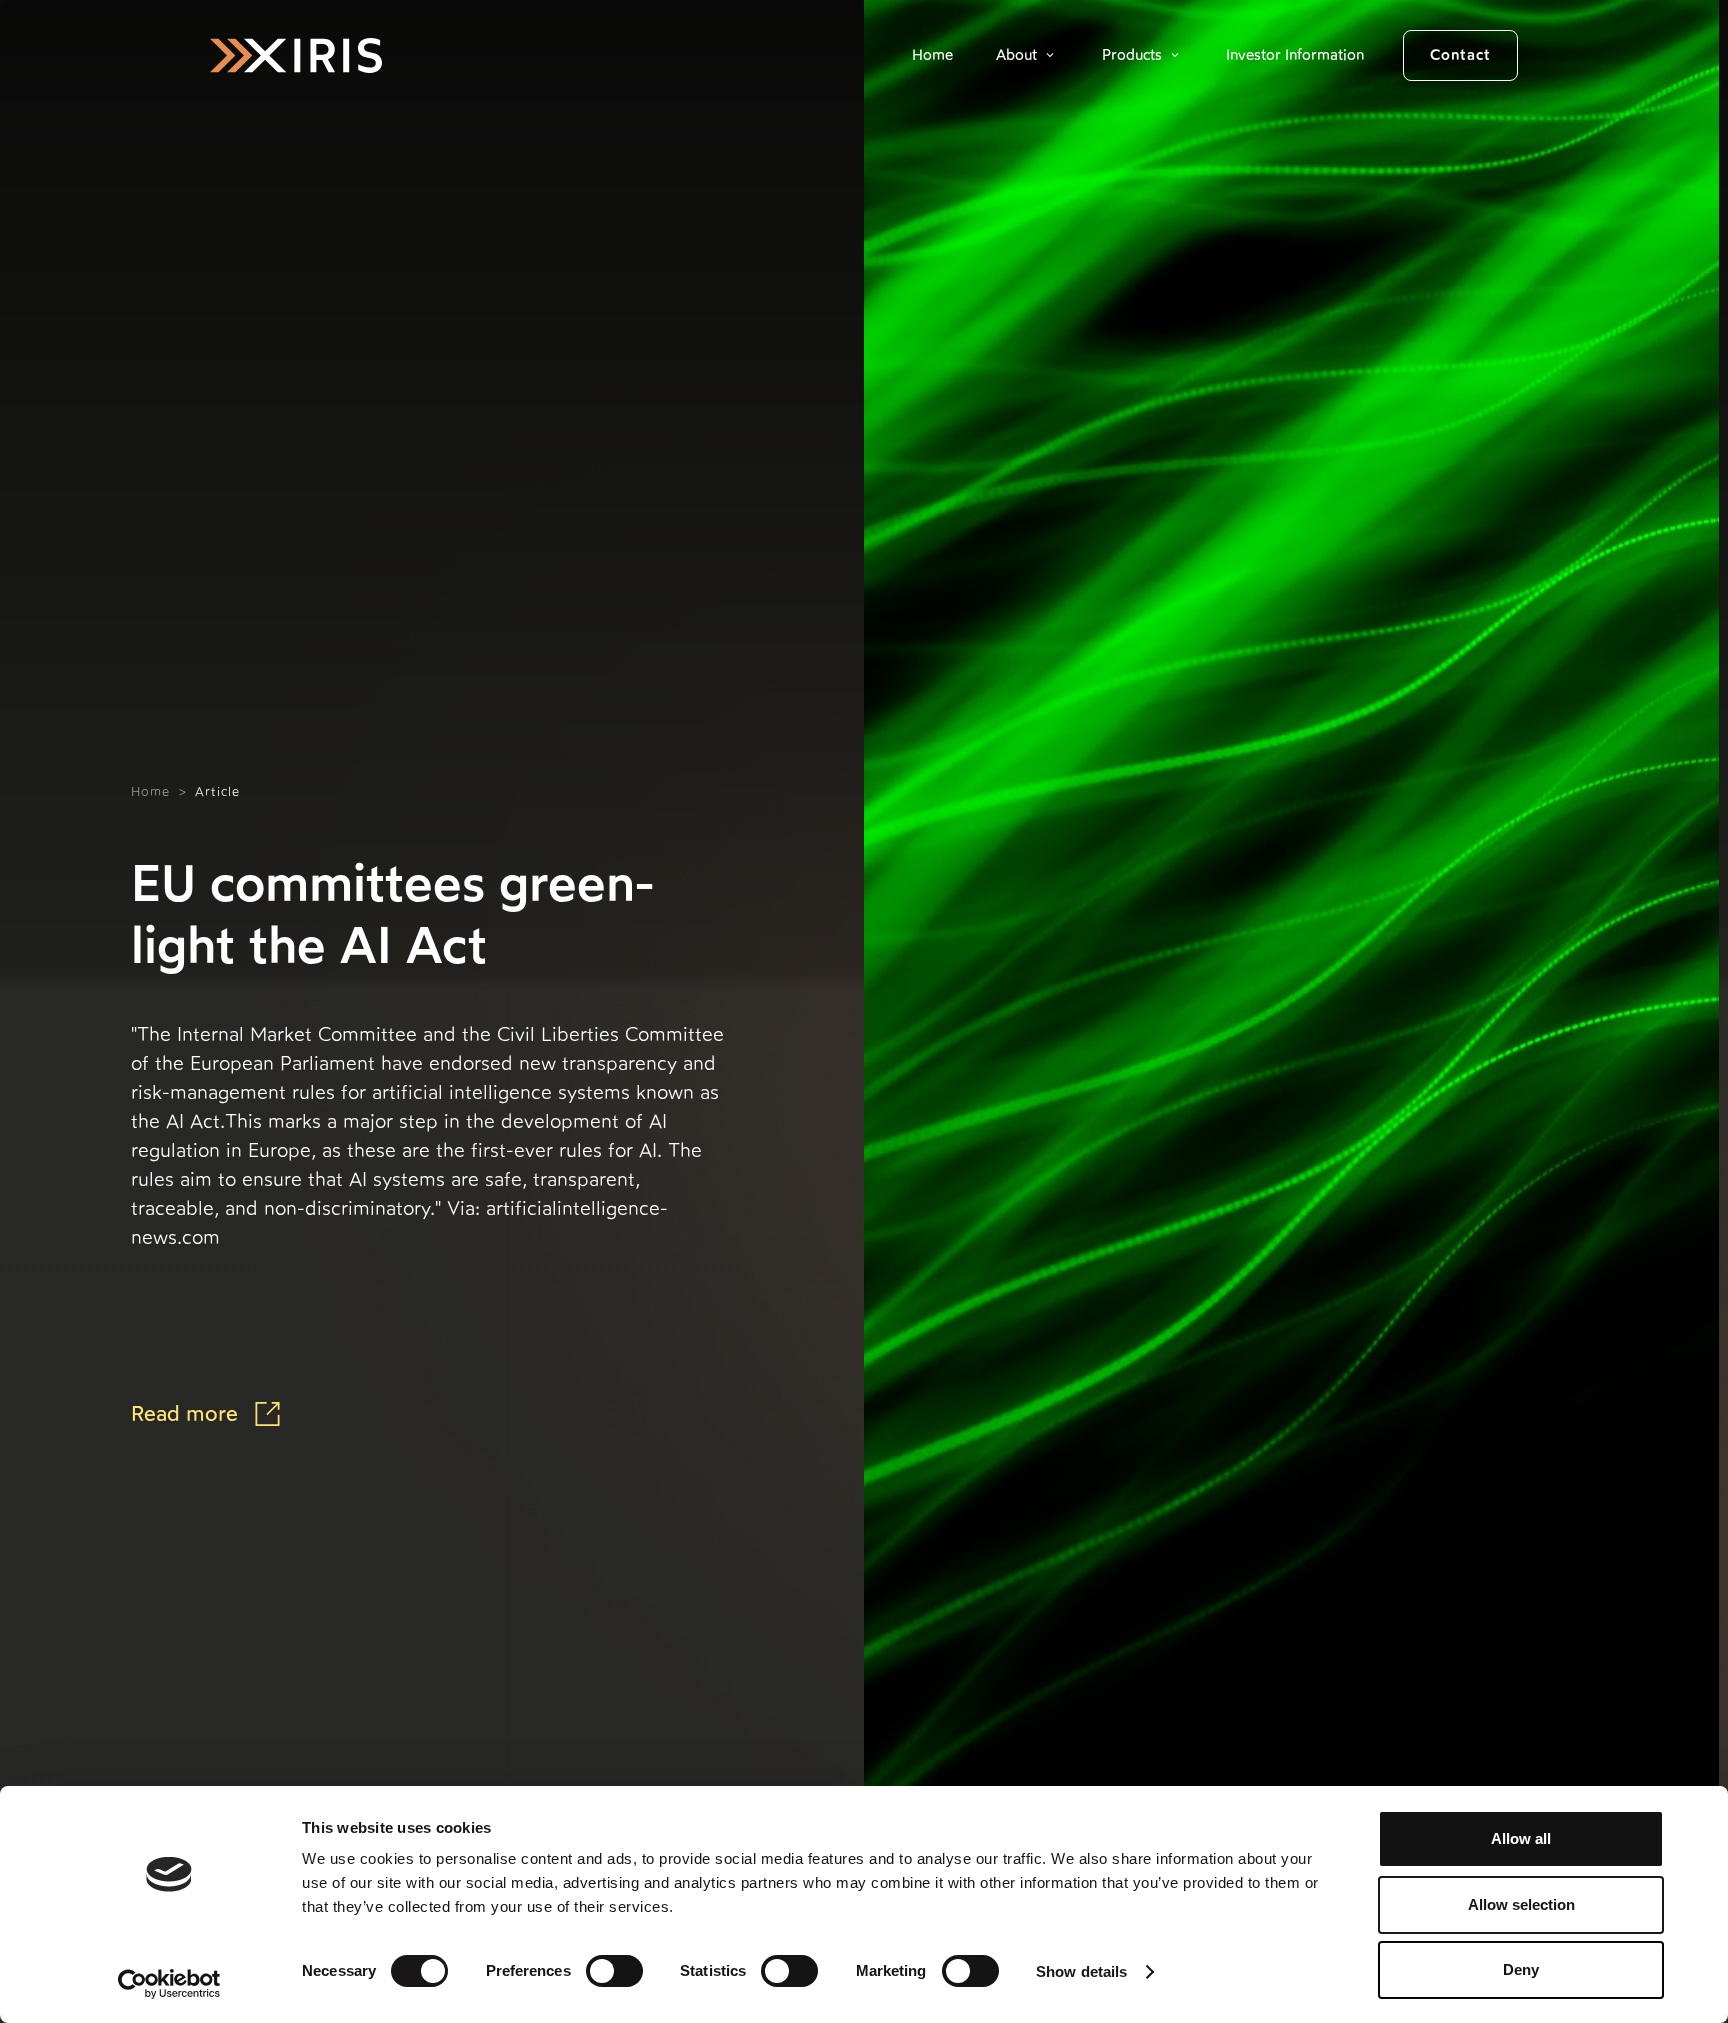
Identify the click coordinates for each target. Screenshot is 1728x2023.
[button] (1027, 55)
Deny (1521, 1969)
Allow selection (1521, 1904)
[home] (296, 55)
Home (932, 55)
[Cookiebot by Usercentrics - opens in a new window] (169, 1984)
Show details (1081, 1971)
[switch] (614, 1971)
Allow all (1521, 1838)
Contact (1460, 55)
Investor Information (1295, 55)
